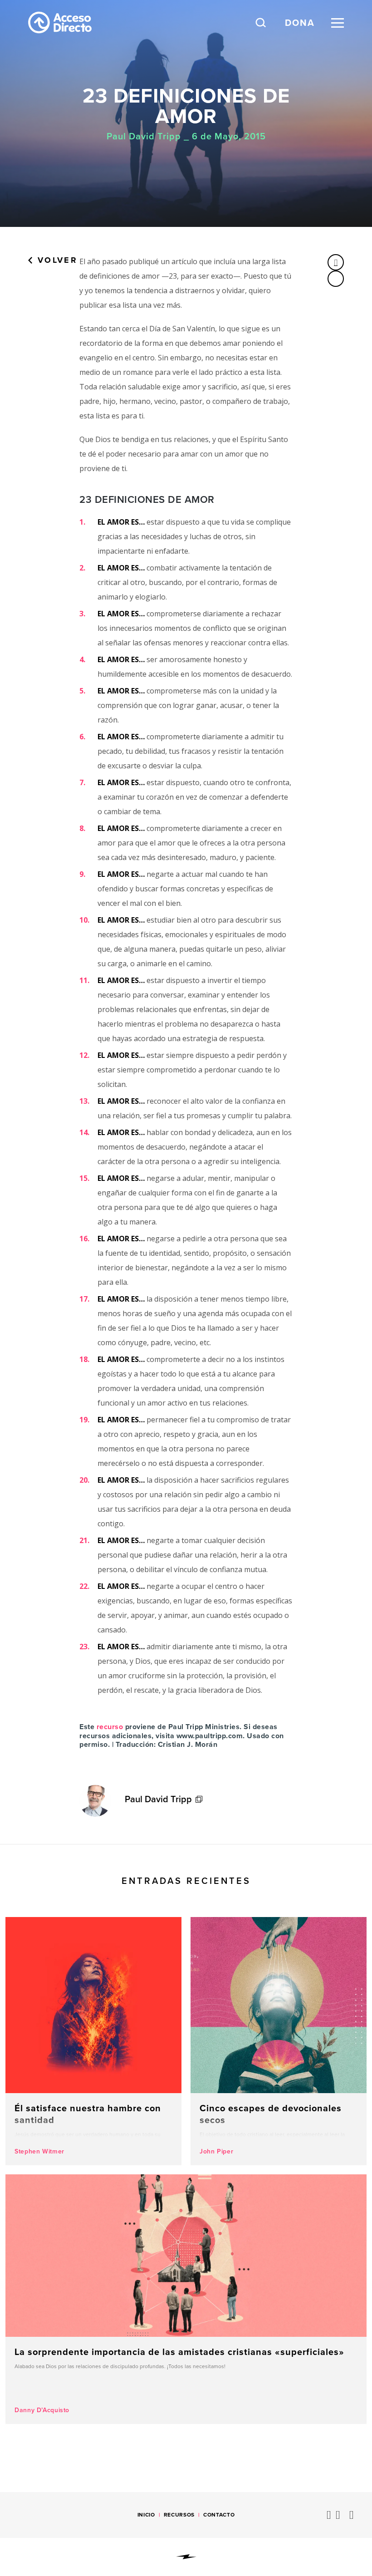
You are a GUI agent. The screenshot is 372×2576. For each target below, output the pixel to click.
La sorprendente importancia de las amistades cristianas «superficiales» (186, 2299)
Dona (300, 23)
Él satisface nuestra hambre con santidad (93, 2041)
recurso (110, 1727)
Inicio (146, 2515)
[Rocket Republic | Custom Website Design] (186, 2557)
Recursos (179, 2515)
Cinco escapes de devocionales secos (279, 2041)
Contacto (219, 2515)
